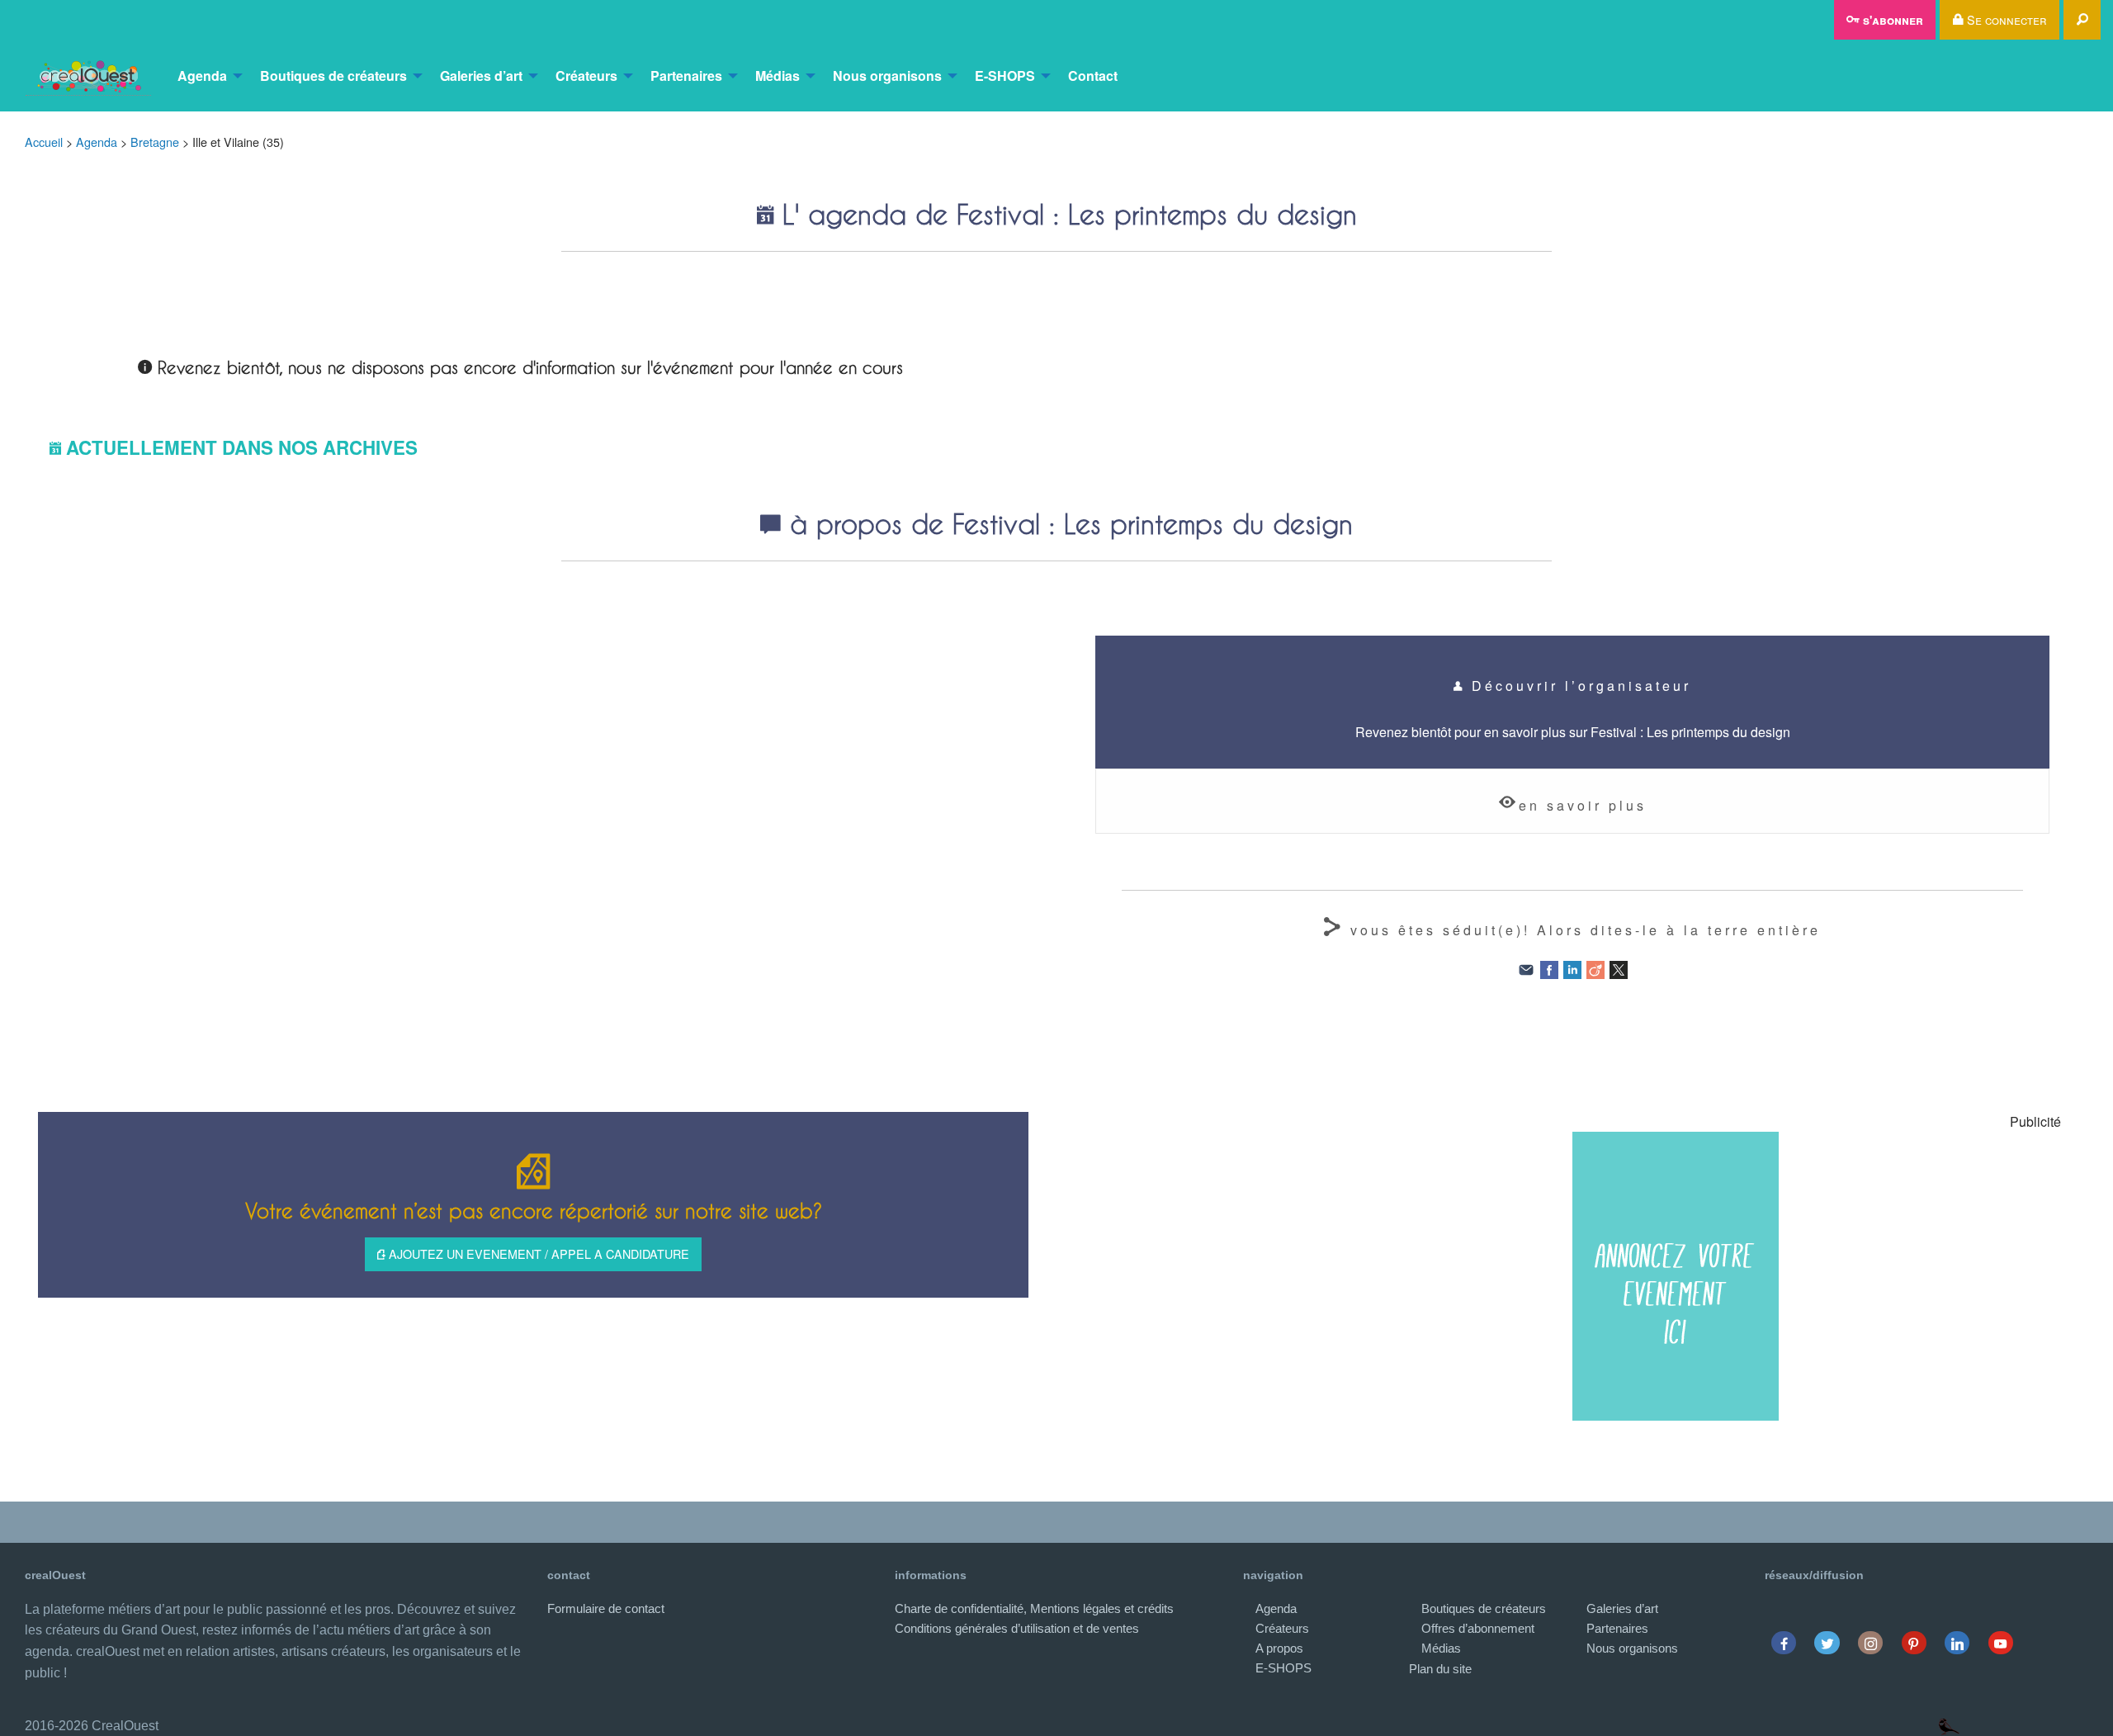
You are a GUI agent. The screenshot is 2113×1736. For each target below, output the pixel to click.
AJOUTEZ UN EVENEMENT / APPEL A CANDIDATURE (537, 1254)
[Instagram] (1870, 1642)
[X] (1619, 968)
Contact (1093, 76)
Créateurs (586, 76)
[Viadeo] (1595, 968)
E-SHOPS (1005, 76)
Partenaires (686, 76)
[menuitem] (88, 76)
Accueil (44, 142)
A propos (1279, 1648)
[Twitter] (1827, 1642)
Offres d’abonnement (1478, 1628)
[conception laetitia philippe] (1949, 1726)
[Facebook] (1549, 968)
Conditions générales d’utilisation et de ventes (1017, 1628)
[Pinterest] (1914, 1642)
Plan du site (1440, 1669)
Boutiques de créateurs (333, 76)
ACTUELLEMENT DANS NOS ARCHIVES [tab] (242, 447)
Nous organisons (887, 76)
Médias (778, 76)
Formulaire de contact (606, 1608)
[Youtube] (2000, 1642)
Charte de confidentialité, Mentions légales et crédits (1034, 1608)
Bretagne (155, 142)
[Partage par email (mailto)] (1526, 968)
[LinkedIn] (1572, 968)
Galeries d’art (481, 76)
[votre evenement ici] (1676, 1276)
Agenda (202, 76)
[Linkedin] (1957, 1642)
